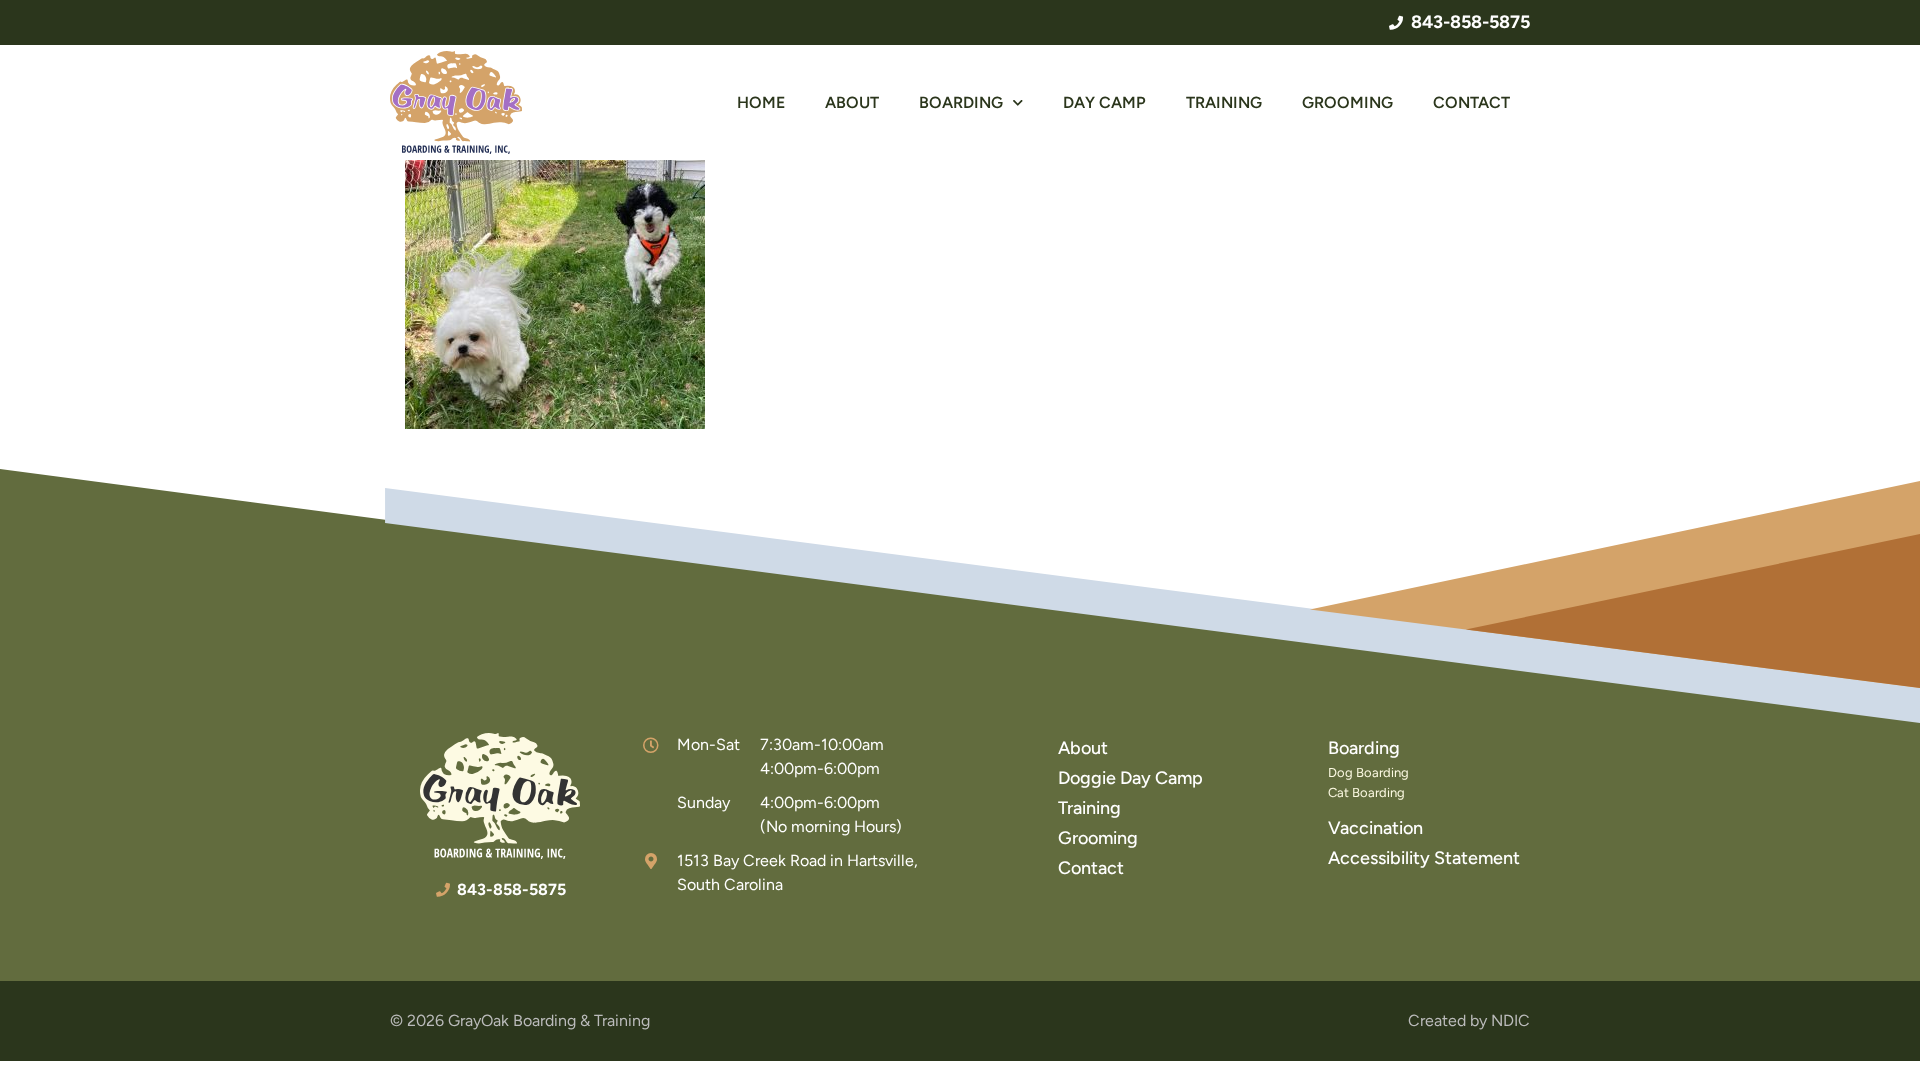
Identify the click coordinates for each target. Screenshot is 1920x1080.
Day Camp (1104, 102)
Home (761, 102)
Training (1224, 102)
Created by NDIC (1469, 1020)
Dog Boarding (1368, 772)
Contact (1471, 102)
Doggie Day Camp (1130, 778)
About (852, 102)
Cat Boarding (1366, 792)
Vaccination (1375, 828)
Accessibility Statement (1424, 858)
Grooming (1347, 102)
